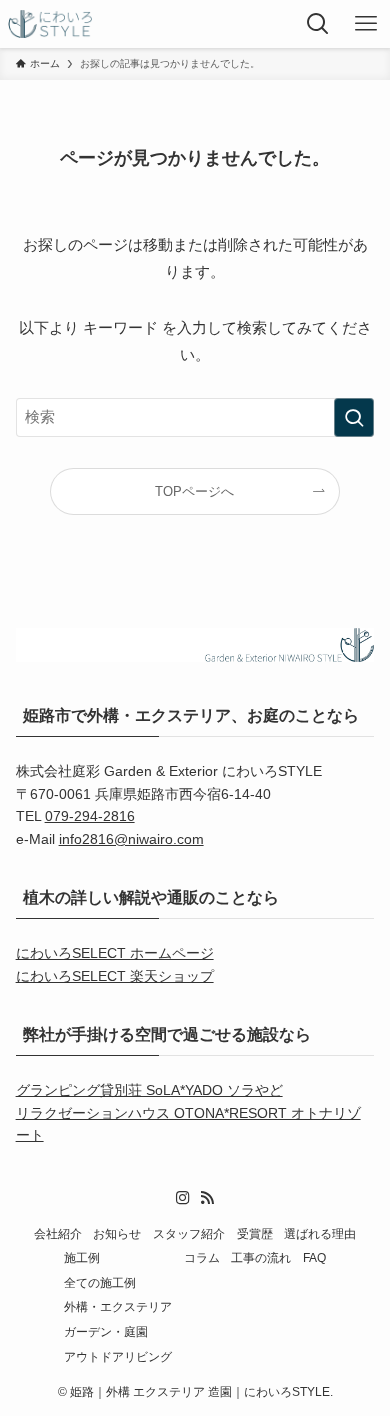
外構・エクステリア (118, 1306)
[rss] (207, 1198)
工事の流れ (261, 1257)
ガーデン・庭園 (106, 1331)
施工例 (82, 1257)
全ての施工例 (100, 1282)
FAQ (314, 1257)
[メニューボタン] (366, 24)
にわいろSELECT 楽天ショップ (115, 976)
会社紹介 (58, 1233)
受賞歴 (255, 1233)
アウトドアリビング (118, 1356)
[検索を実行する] (354, 418)
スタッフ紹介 (189, 1233)
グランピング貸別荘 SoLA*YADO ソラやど (149, 1090)
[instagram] (183, 1198)
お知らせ (117, 1233)
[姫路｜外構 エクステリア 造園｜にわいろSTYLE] (50, 24)
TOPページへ (194, 491)
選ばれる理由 (320, 1233)
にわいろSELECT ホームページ (115, 953)
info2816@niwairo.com (131, 839)
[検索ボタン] (318, 24)
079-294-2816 (90, 816)
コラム (202, 1257)
